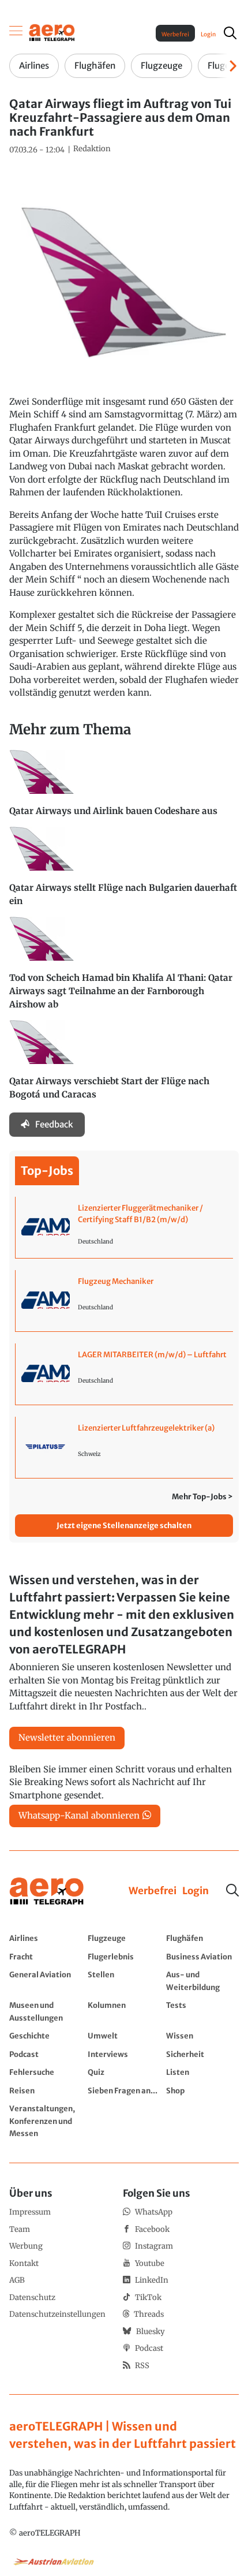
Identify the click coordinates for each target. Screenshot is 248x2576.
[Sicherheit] (202, 2054)
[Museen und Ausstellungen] (46, 2011)
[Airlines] (46, 1938)
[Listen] (202, 2072)
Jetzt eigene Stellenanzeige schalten (124, 1526)
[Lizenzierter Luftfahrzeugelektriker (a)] (124, 1447)
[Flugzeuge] (124, 1938)
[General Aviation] (46, 1980)
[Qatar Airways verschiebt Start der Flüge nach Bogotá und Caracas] (124, 1065)
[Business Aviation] (202, 1957)
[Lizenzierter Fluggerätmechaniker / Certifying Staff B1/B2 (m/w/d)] (124, 1227)
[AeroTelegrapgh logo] (47, 1892)
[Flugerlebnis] (124, 1957)
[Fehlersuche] (46, 2072)
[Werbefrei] (153, 1891)
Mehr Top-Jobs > (202, 1497)
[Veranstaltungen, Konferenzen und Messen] (46, 2121)
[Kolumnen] (124, 2011)
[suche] (230, 33)
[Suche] (232, 1890)
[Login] (196, 1891)
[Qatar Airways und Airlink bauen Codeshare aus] (124, 788)
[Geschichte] (46, 2036)
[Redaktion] (92, 149)
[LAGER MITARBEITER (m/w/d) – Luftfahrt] (124, 1374)
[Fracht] (46, 1957)
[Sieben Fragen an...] (124, 2090)
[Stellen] (124, 1980)
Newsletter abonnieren (67, 1737)
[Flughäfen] (202, 1938)
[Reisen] (46, 2090)
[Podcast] (46, 2054)
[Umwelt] (124, 2036)
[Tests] (202, 2011)
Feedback (54, 1124)
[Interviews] (124, 2054)
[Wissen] (202, 2036)
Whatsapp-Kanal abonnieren (79, 1815)
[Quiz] (124, 2072)
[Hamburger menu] (16, 33)
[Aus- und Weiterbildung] (202, 1980)
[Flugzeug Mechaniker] (124, 1301)
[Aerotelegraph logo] (52, 32)
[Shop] (202, 2090)
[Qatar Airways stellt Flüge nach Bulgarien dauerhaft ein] (124, 872)
